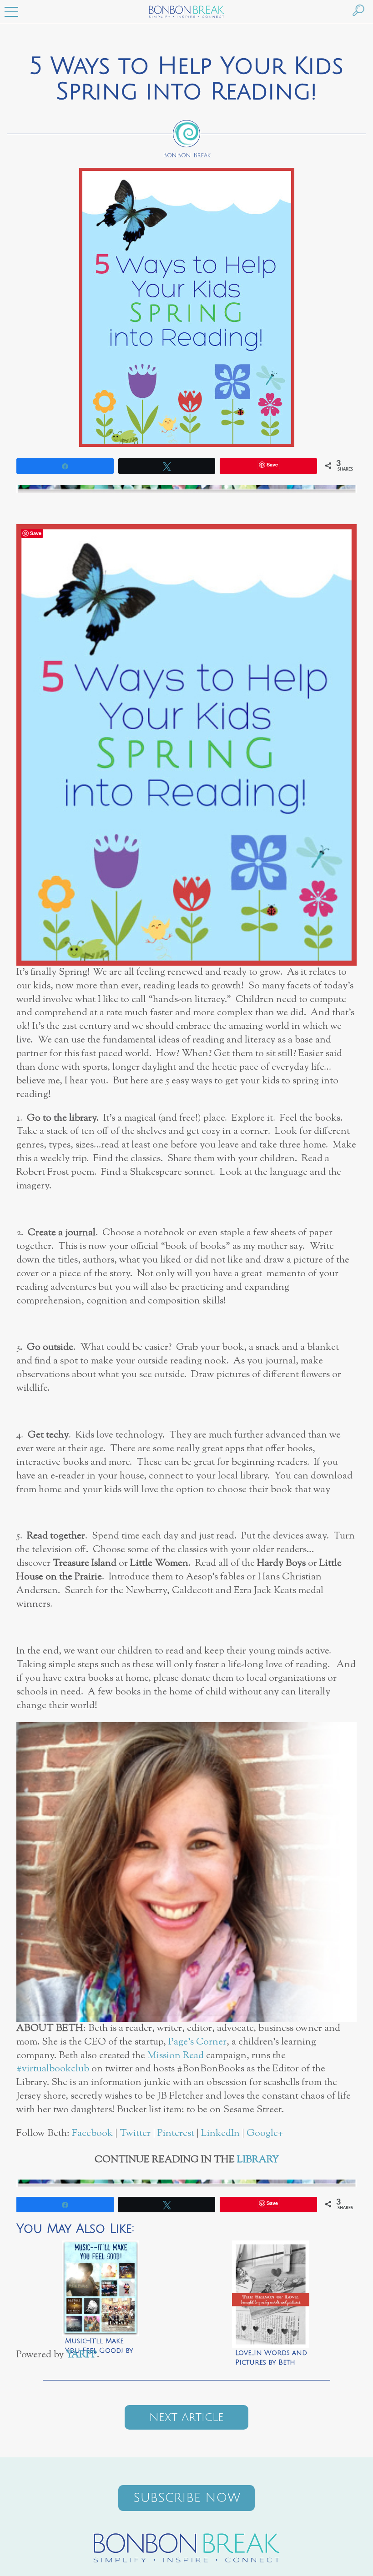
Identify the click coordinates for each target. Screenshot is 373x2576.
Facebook (92, 2133)
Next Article (186, 2417)
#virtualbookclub (53, 2069)
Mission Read (176, 2056)
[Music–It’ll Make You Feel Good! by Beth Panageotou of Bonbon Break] (101, 2288)
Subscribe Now (187, 2498)
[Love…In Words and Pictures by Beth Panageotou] (271, 2288)
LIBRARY (258, 2160)
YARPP (81, 2355)
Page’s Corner (197, 2042)
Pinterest (176, 2133)
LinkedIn (220, 2133)
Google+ (265, 2133)
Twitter (135, 2133)
